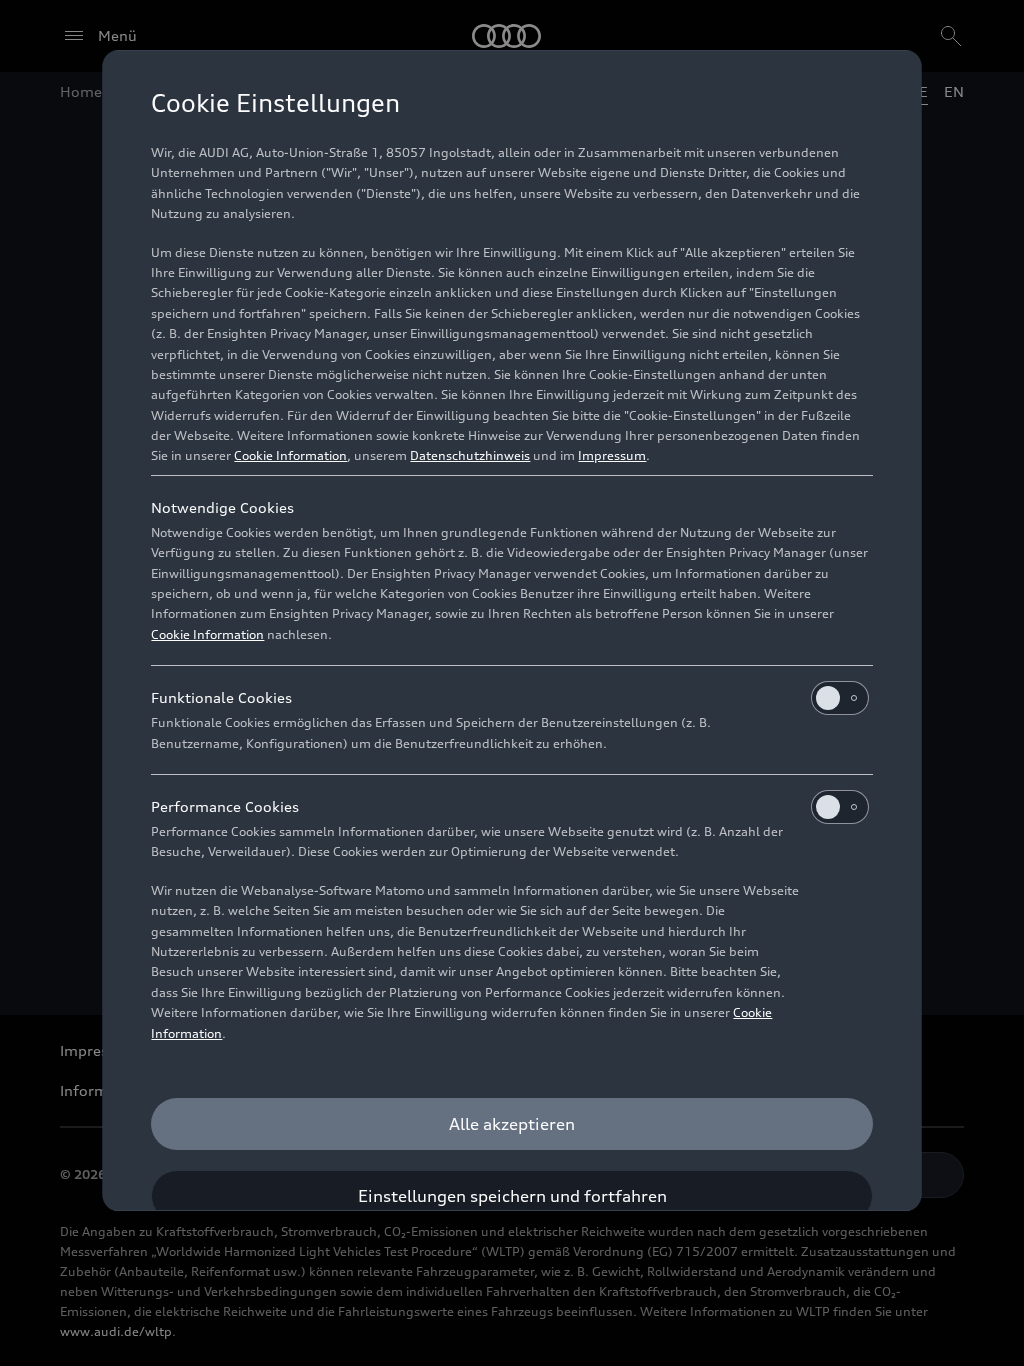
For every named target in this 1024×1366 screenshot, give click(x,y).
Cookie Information (290, 455)
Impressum (612, 455)
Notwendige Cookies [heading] (222, 507)
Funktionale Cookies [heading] (221, 697)
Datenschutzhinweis (470, 455)
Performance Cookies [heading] (225, 806)
